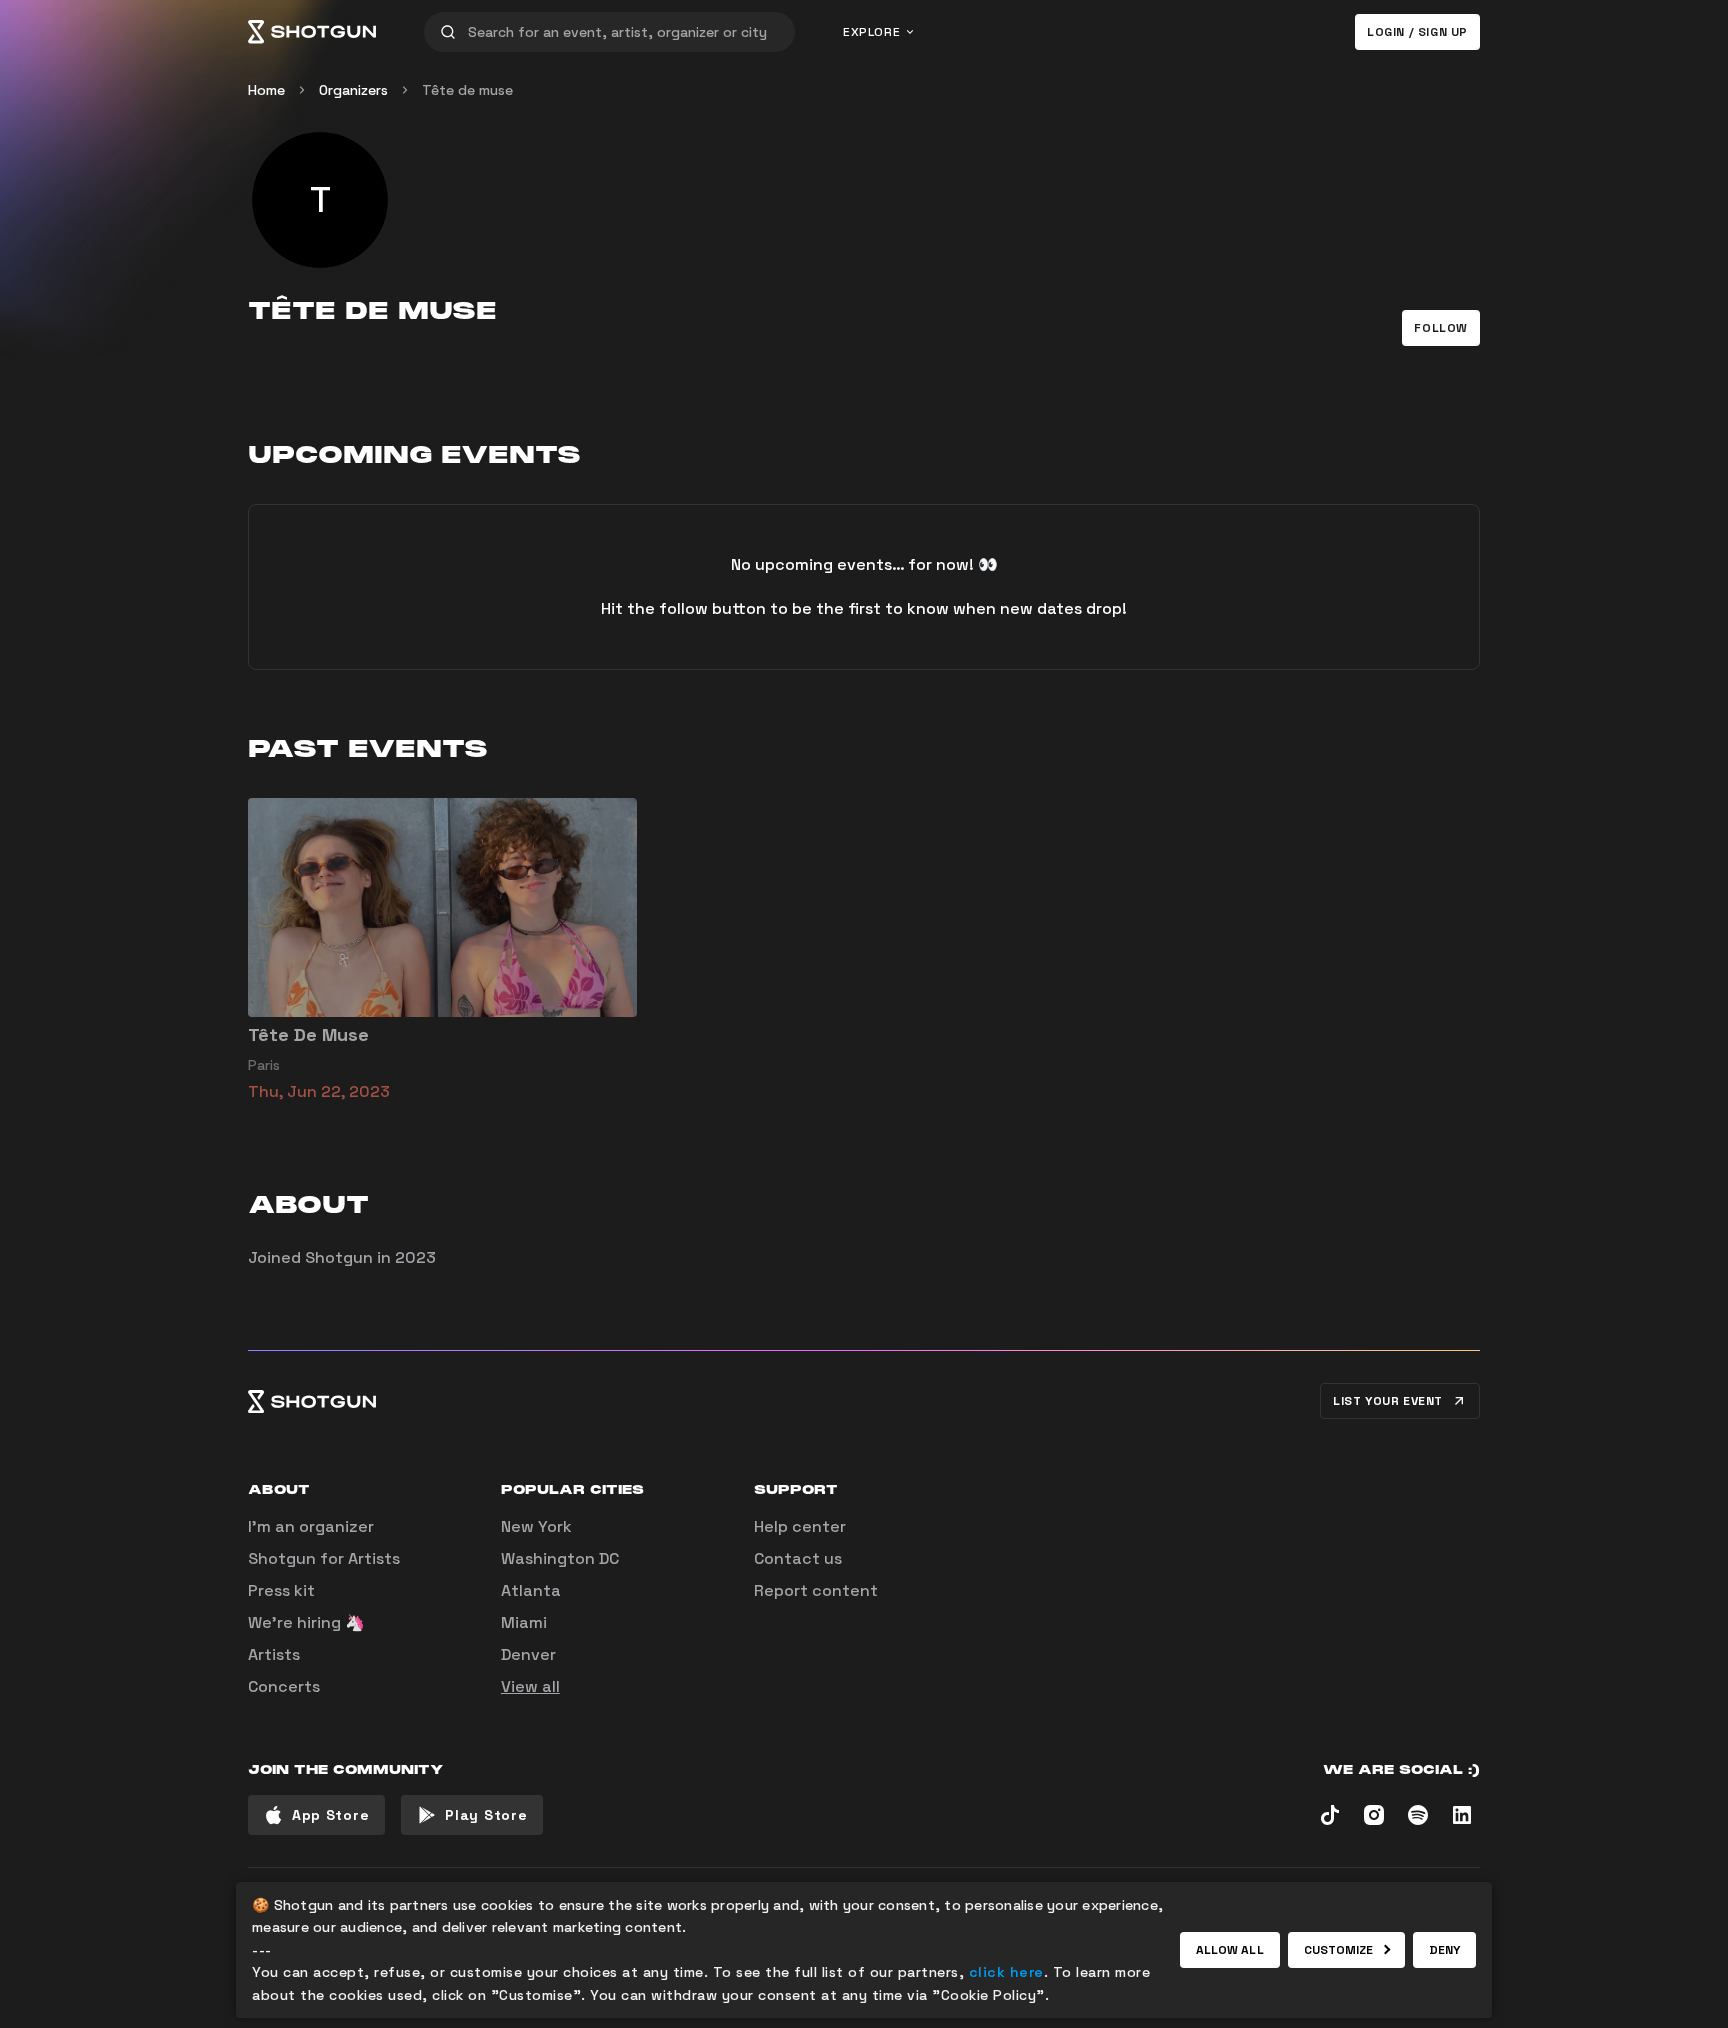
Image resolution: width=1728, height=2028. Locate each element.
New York (536, 1526)
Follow (1441, 328)
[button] (1441, 328)
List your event (1388, 1401)
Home (266, 90)
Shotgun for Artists (324, 1558)
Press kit (281, 1590)
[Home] (312, 32)
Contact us (798, 1558)
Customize (1339, 1950)
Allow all (1230, 1950)
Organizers (353, 90)
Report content (816, 1590)
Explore (871, 32)
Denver (528, 1654)
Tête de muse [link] (467, 90)
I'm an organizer (311, 1526)
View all (530, 1686)
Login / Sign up (1417, 32)
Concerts (284, 1686)
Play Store (486, 1815)
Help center (800, 1526)
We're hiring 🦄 (306, 1622)
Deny (1444, 1950)
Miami (524, 1622)
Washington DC (560, 1558)
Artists (274, 1654)
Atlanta (531, 1590)
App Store (330, 1815)
